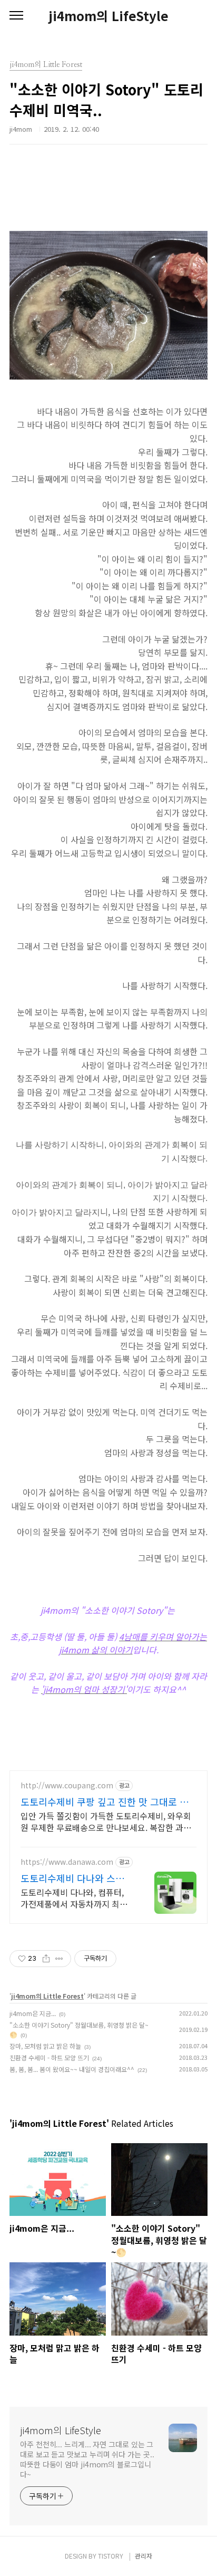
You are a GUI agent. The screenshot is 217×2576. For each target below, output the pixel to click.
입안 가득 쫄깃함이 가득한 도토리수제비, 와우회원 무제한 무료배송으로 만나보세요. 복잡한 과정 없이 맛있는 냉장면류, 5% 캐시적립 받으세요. (106, 1821)
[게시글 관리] (59, 1959)
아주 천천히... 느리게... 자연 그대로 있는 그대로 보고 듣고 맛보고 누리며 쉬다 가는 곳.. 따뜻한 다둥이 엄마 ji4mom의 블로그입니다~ (87, 2459)
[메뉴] (16, 16)
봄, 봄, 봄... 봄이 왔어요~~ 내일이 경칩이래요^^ (72, 2069)
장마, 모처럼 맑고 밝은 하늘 (45, 2046)
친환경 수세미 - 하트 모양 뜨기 (49, 2057)
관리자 (144, 2556)
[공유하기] (46, 1959)
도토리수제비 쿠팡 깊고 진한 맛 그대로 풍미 (105, 1802)
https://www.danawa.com (67, 1862)
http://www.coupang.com (67, 1785)
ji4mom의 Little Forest (47, 1996)
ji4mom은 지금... (33, 2013)
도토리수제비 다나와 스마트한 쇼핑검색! (77, 1878)
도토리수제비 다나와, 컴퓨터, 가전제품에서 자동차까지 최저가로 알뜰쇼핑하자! (74, 1898)
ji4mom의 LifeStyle (108, 16)
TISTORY (111, 2556)
